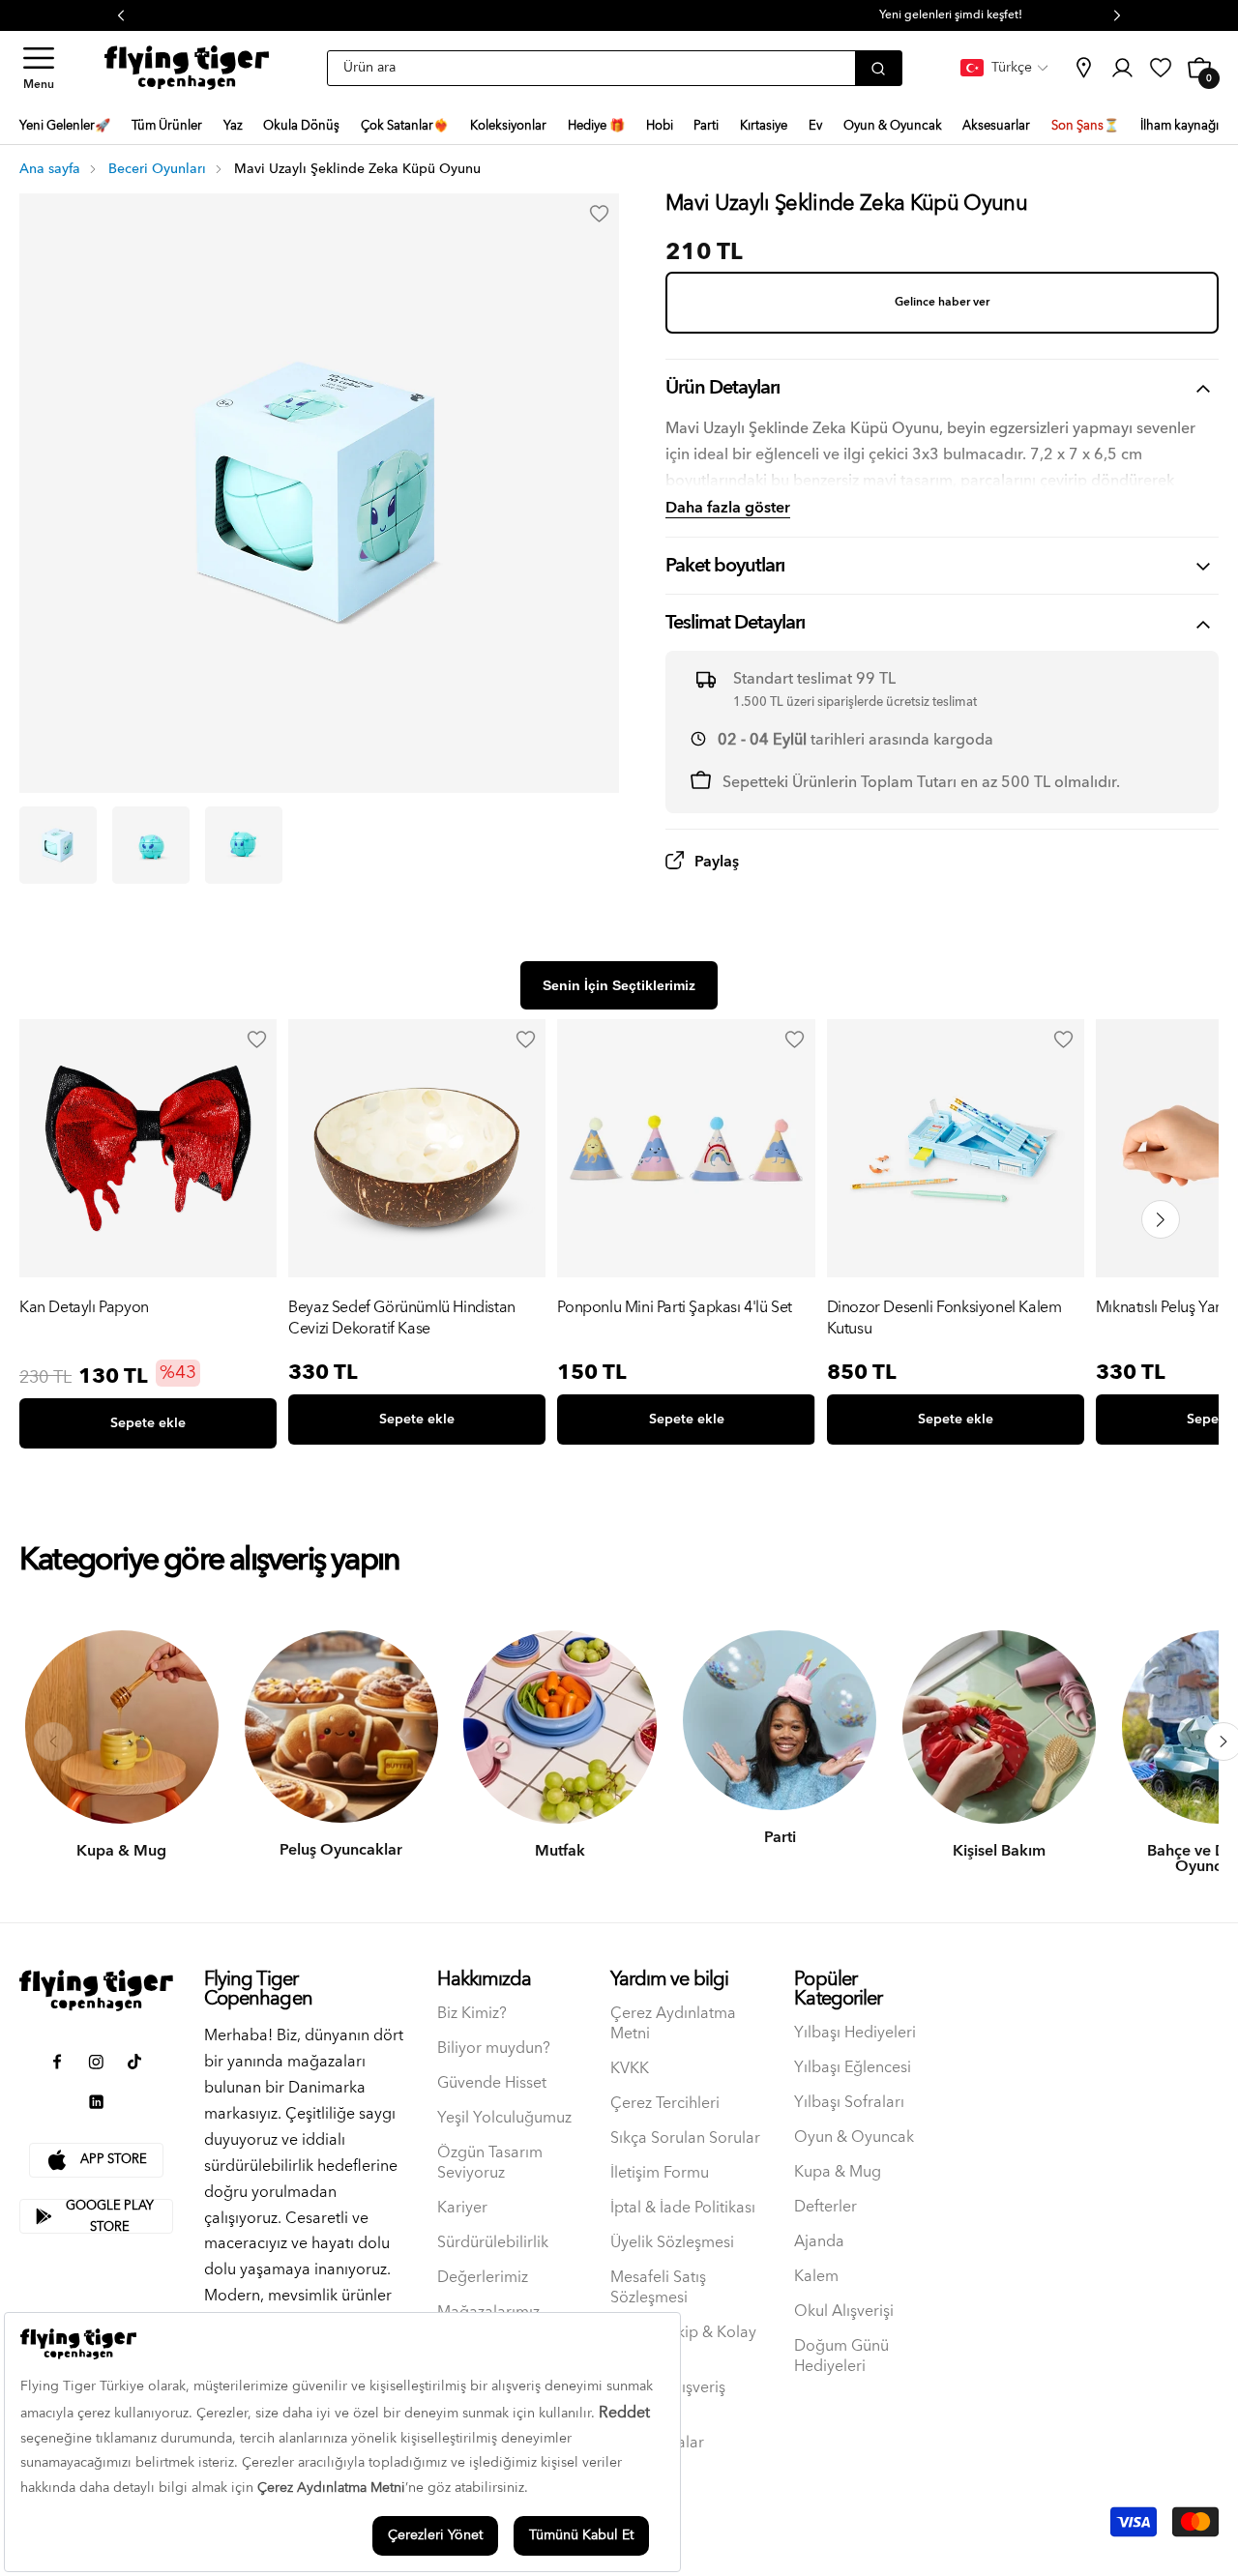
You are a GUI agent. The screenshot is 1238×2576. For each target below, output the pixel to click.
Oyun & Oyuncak (854, 2137)
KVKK (630, 2069)
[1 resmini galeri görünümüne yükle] (58, 845)
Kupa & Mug (838, 2172)
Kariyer (462, 2208)
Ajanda (819, 2242)
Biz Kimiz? (472, 2014)
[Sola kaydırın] (53, 1742)
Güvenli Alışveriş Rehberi (668, 2398)
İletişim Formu (660, 2173)
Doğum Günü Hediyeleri (841, 2356)
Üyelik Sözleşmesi (672, 2243)
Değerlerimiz (483, 2278)
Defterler (825, 2207)
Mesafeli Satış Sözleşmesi (658, 2288)
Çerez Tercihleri (665, 2104)
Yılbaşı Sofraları (849, 2103)
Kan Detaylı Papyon (84, 1309)
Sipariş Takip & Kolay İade (683, 2343)
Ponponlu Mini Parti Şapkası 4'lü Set (675, 1309)
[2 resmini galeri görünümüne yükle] (151, 845)
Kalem (816, 2277)
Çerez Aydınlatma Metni (673, 2024)
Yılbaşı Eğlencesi (853, 2068)
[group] (148, 1238)
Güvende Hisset (492, 2083)
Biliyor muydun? (494, 2049)
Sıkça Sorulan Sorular (685, 2138)
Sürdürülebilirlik (493, 2243)
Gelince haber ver (942, 302)
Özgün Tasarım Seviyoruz (490, 2163)
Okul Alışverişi (844, 2312)
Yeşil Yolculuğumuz (504, 2118)
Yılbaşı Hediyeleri (855, 2033)
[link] (1083, 68)
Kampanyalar (657, 2443)
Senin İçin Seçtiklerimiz (619, 985)
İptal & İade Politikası (683, 2208)
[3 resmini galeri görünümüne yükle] (244, 845)
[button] (39, 68)
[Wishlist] (256, 1039)
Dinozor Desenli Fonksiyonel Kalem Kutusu (944, 1318)
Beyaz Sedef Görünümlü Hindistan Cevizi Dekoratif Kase (402, 1318)
